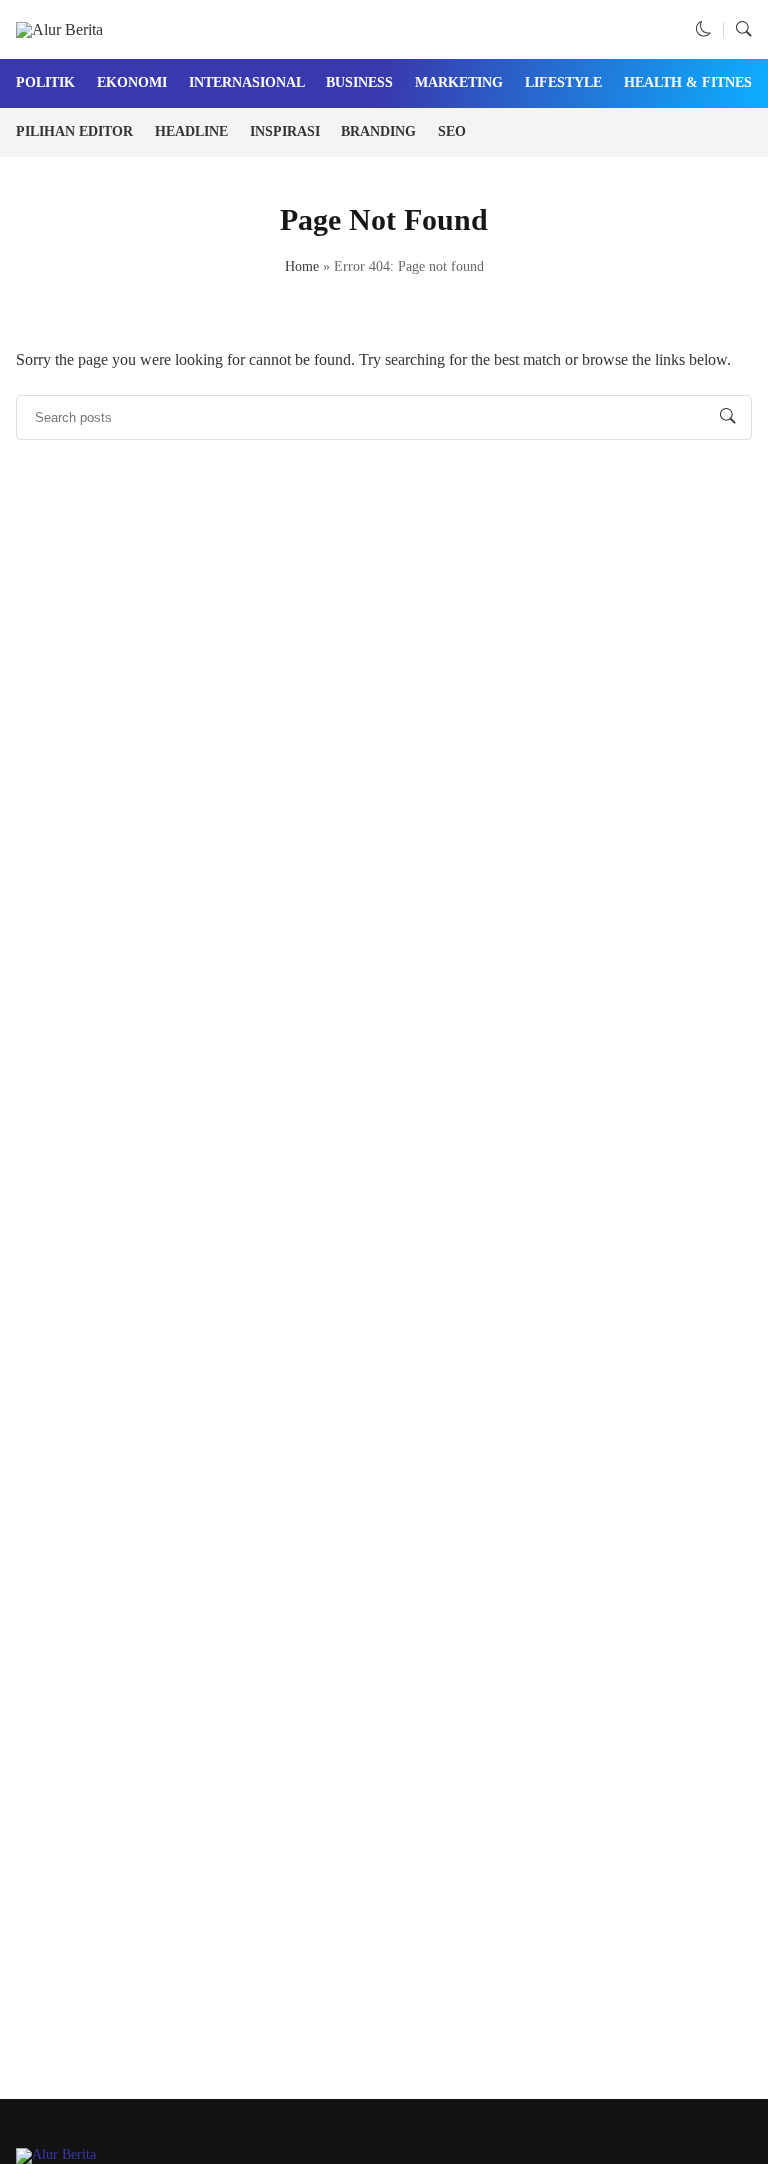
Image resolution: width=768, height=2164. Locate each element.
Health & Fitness (692, 82)
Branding (378, 131)
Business (359, 82)
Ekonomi (132, 82)
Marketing (459, 82)
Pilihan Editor (74, 131)
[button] (704, 29)
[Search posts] (728, 417)
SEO (452, 131)
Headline (191, 131)
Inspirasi (285, 131)
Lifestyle (563, 82)
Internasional (247, 82)
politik (45, 82)
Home (302, 266)
